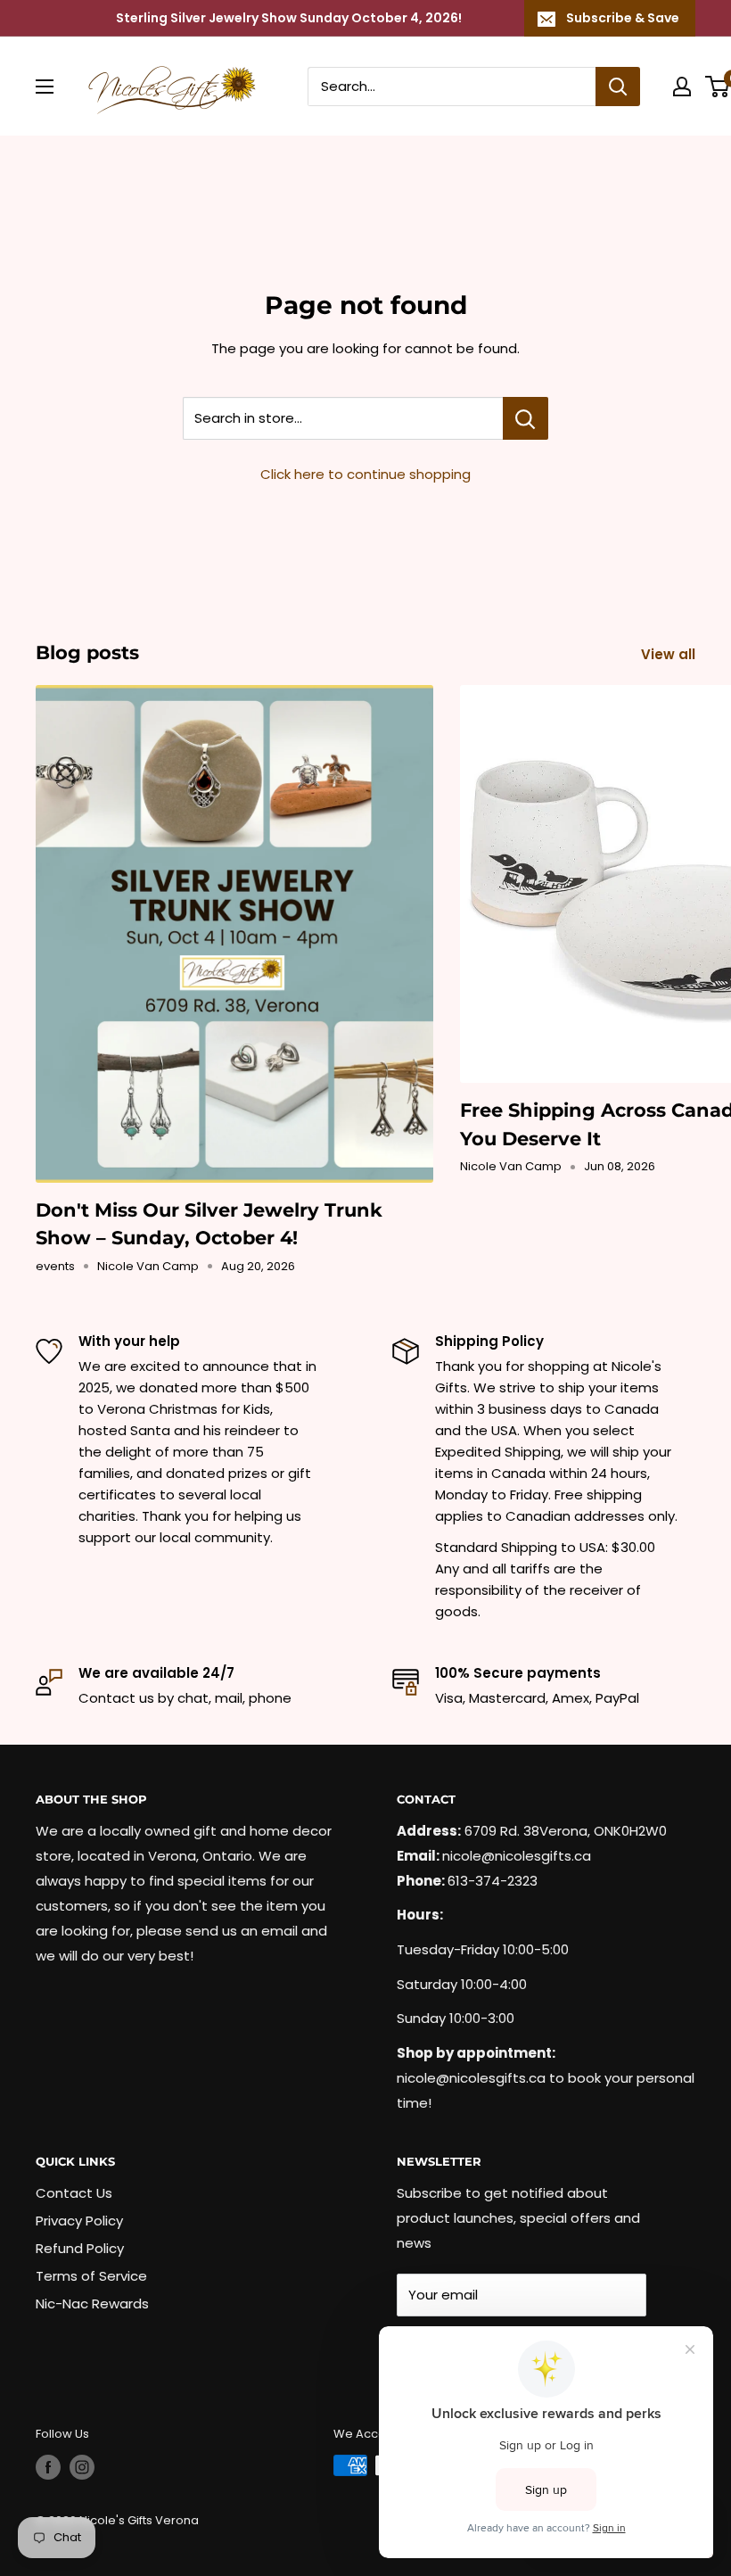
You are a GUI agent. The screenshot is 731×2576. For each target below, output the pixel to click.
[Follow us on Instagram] (82, 2467)
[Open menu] (45, 87)
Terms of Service (91, 2276)
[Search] (618, 87)
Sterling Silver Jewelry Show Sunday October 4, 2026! (289, 18)
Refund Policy (80, 2248)
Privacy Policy (79, 2221)
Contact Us (74, 2193)
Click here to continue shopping (365, 474)
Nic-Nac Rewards (92, 2304)
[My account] (682, 87)
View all (670, 654)
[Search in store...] (526, 418)
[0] (718, 87)
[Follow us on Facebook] (48, 2467)
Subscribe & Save (623, 18)
